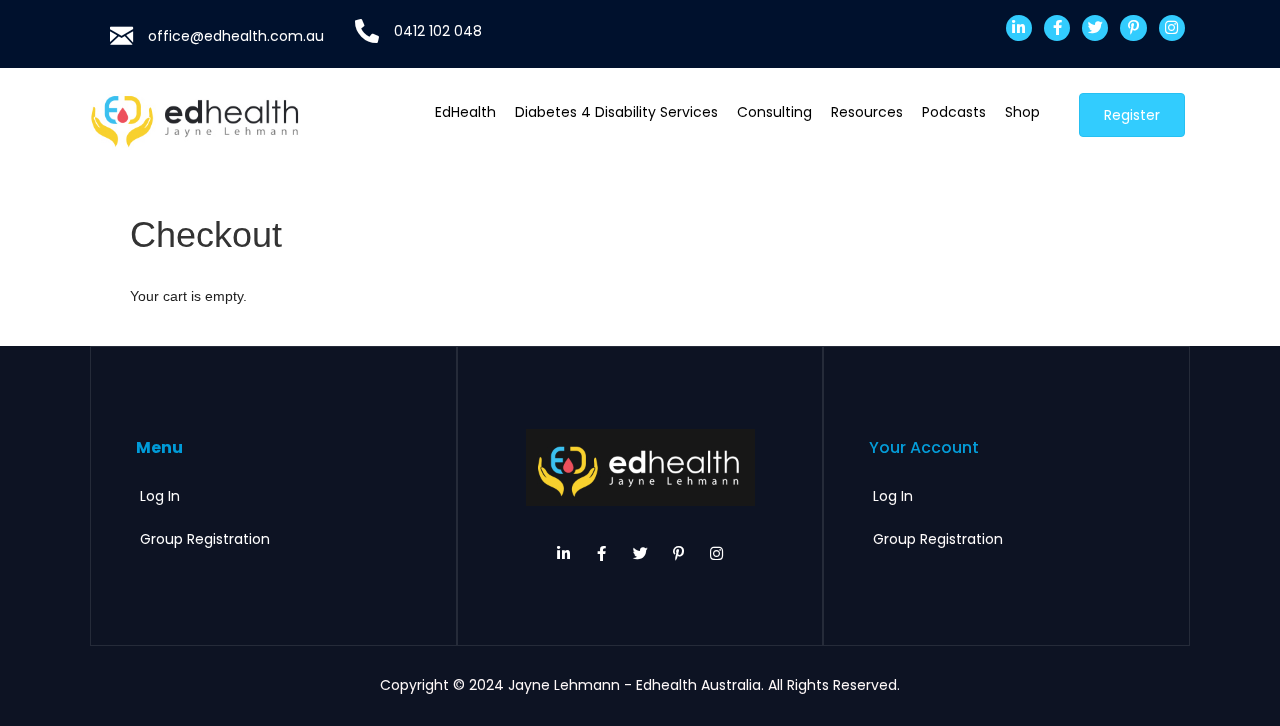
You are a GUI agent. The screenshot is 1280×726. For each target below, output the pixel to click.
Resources (867, 112)
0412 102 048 (438, 31)
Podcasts (954, 112)
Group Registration (205, 539)
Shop (1022, 112)
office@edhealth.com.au (236, 36)
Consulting (774, 112)
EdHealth (465, 112)
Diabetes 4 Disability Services (616, 112)
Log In (160, 496)
